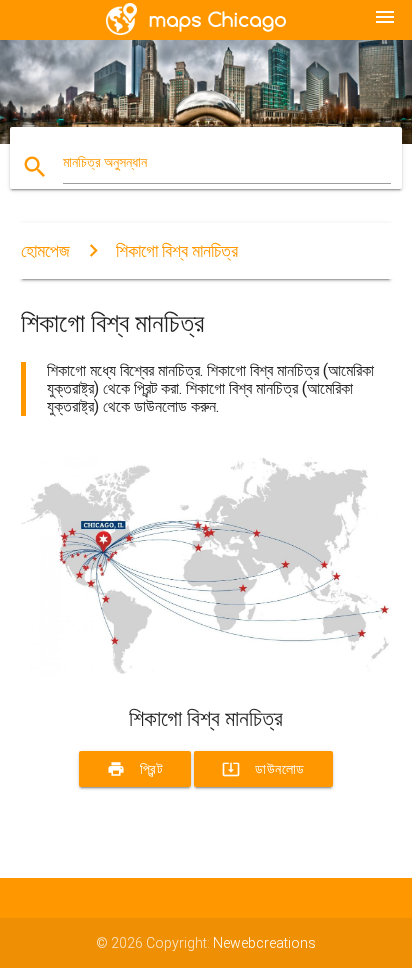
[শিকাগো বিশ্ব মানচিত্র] (206, 671)
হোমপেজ (45, 250)
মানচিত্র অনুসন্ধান (105, 162)
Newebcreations (264, 943)
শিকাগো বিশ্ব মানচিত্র (177, 250)
